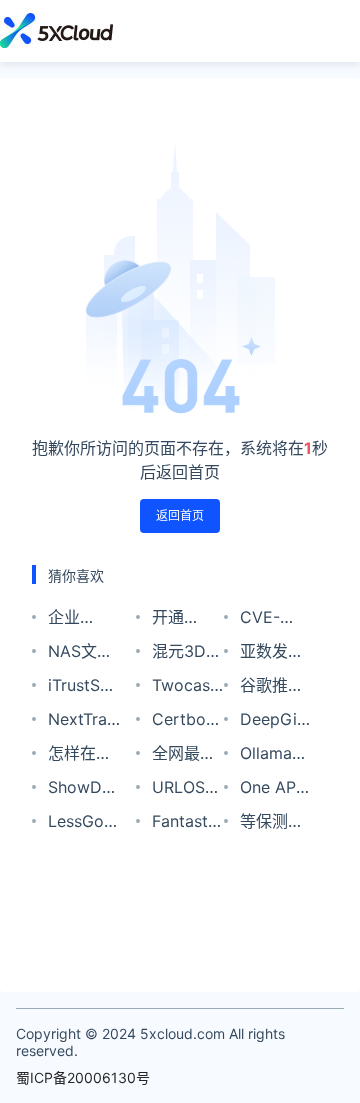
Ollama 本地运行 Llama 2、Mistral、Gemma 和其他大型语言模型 (273, 756)
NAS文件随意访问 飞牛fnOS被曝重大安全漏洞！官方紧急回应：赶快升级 (82, 654)
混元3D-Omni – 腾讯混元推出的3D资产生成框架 (187, 654)
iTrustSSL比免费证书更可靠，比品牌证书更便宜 (83, 688)
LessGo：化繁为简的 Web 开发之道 (84, 824)
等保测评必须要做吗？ (272, 824)
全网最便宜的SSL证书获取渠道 (184, 756)
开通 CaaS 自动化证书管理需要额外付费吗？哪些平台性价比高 (184, 620)
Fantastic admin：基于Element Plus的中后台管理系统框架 (186, 824)
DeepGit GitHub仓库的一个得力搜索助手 (275, 722)
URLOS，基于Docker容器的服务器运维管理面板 (187, 790)
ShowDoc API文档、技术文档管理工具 (84, 790)
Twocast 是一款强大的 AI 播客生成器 (184, 688)
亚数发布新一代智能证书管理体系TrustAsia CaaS (275, 654)
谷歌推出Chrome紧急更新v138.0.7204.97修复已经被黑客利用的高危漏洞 (276, 688)
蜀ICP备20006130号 (83, 1077)
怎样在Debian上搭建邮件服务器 (82, 756)
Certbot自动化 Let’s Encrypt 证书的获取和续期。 (184, 722)
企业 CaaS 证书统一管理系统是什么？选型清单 (80, 620)
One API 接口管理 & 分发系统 (272, 790)
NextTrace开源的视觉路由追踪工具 (84, 722)
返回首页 (180, 515)
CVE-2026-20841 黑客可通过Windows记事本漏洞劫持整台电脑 (274, 620)
